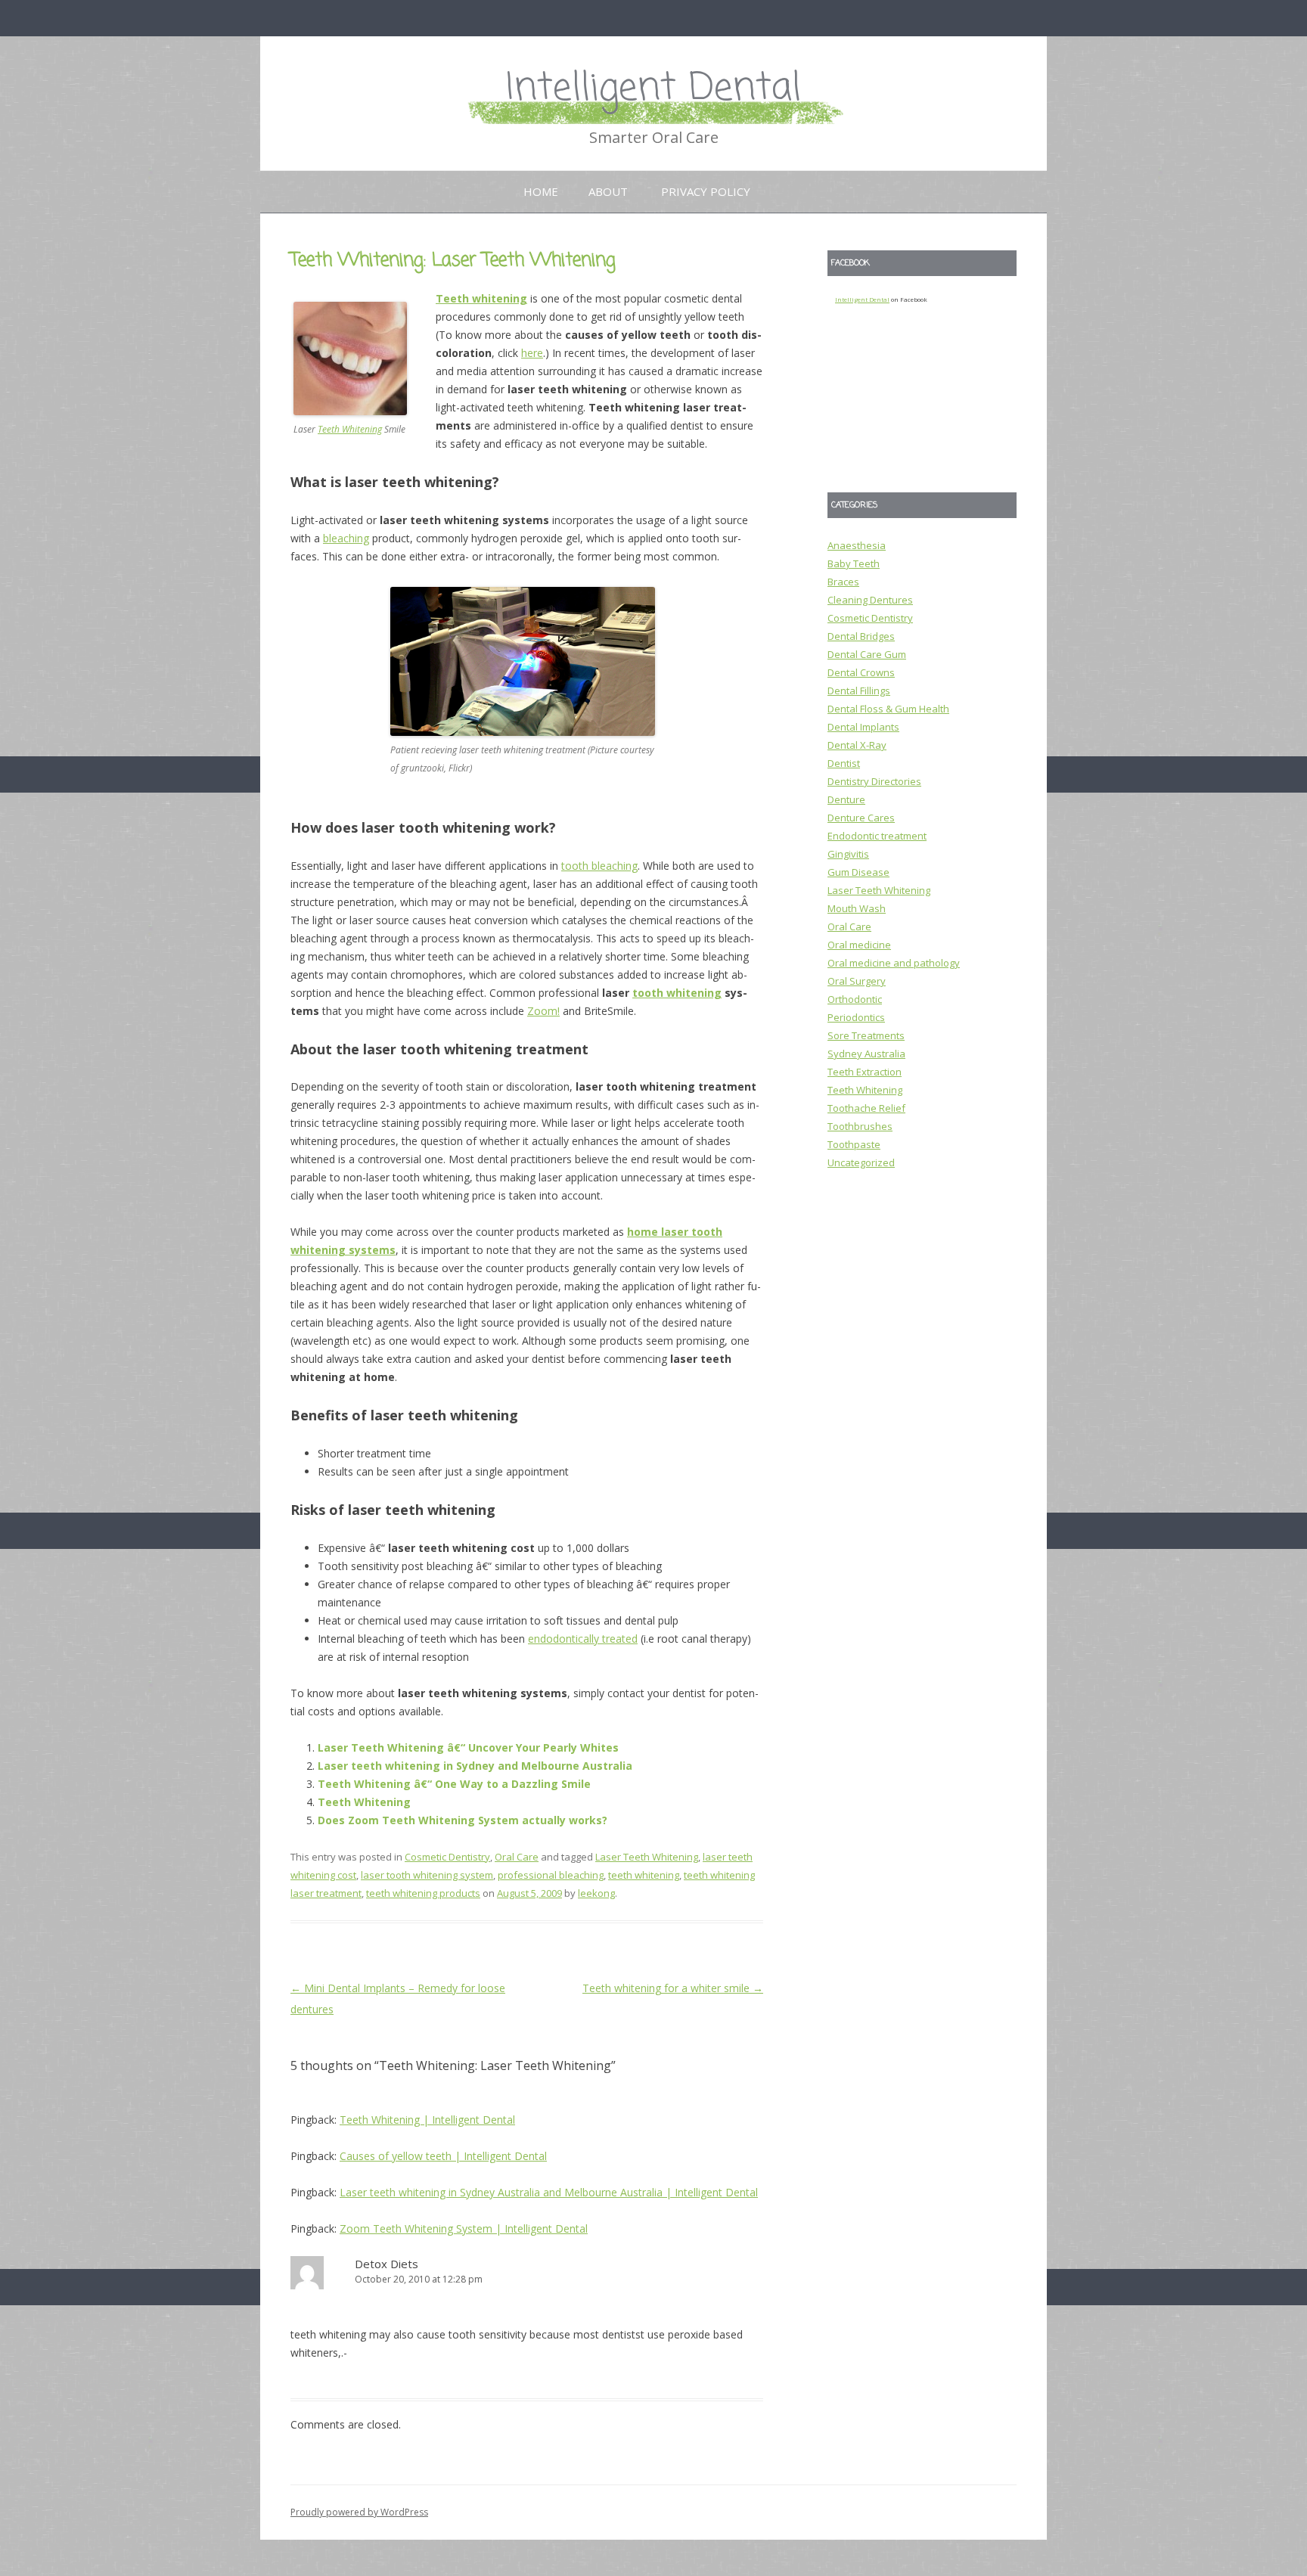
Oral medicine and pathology (894, 963)
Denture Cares (861, 818)
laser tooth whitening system (427, 1875)
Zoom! (543, 1011)
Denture (846, 799)
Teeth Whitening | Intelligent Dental (427, 2120)
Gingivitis (848, 854)
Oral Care (517, 1857)
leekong (596, 1893)
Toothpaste (854, 1144)
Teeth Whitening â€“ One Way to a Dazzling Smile (454, 1784)
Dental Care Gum (867, 654)
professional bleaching (551, 1875)
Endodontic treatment (877, 836)
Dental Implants (863, 727)
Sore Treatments (866, 1035)
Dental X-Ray (857, 745)
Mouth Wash (857, 908)
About (608, 191)
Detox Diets (388, 2264)
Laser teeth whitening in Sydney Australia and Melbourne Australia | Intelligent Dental (549, 2192)
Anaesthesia (857, 545)
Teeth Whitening (350, 429)
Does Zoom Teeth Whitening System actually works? (463, 1820)
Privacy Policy (706, 191)
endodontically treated (583, 1639)
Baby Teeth (854, 563)
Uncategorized (861, 1162)
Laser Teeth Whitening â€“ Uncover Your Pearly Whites (468, 1747)
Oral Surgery (857, 981)
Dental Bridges (861, 636)
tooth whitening (677, 993)
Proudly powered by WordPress (359, 2512)
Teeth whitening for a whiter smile (673, 1988)
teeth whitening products (423, 1893)
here (532, 353)
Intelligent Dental (653, 89)
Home (541, 191)
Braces (843, 582)
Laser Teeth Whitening (647, 1857)
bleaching (346, 538)
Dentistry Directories (874, 781)
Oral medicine (859, 945)
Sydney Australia (866, 1054)
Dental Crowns (861, 672)
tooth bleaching (599, 866)
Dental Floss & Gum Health (888, 709)
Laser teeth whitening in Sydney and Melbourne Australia (475, 1766)
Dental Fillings (859, 691)
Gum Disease (858, 872)
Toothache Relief (866, 1108)
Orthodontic (855, 999)
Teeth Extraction (865, 1072)
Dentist (844, 763)
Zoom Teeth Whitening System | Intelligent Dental (464, 2228)
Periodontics (856, 1017)
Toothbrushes (860, 1126)
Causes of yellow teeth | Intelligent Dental (443, 2156)
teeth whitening (644, 1875)
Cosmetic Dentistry (447, 1857)
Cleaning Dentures (870, 600)
